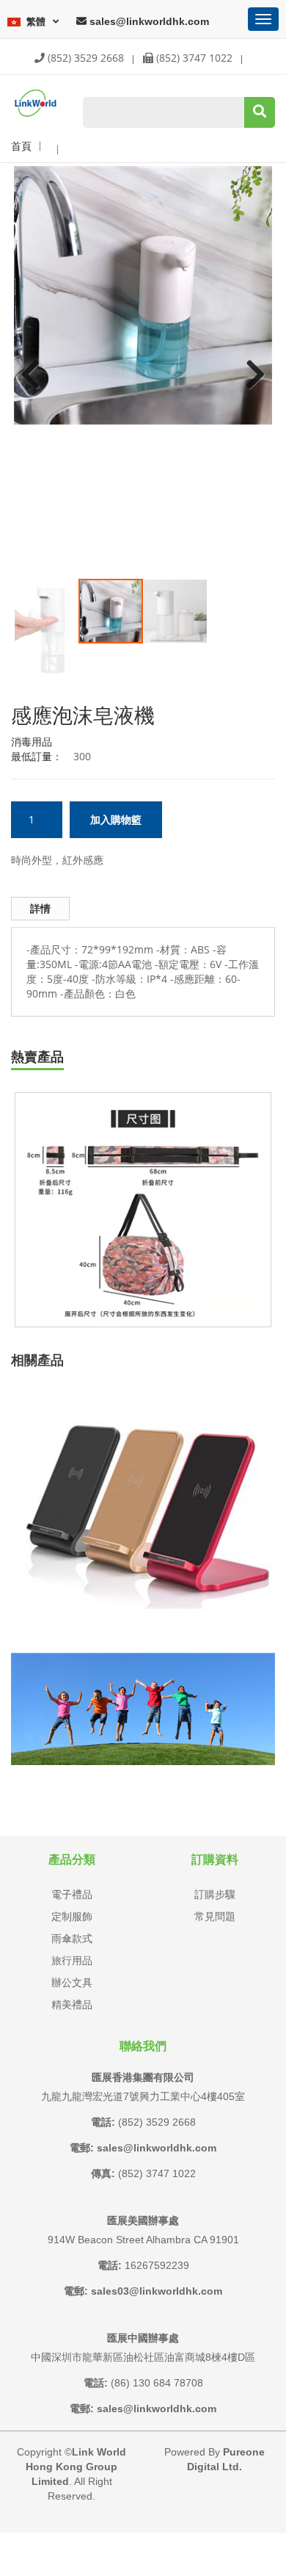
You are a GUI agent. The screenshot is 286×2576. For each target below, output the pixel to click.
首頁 (21, 146)
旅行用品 (72, 1960)
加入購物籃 (116, 820)
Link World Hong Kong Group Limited (76, 2467)
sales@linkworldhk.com (148, 21)
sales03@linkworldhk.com (157, 2291)
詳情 (40, 909)
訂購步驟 (215, 1894)
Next (250, 364)
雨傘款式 (72, 1938)
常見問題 (215, 1916)
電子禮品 (72, 1894)
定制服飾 (72, 1916)
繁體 (36, 21)
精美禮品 (72, 2005)
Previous (36, 364)
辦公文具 (72, 1982)
